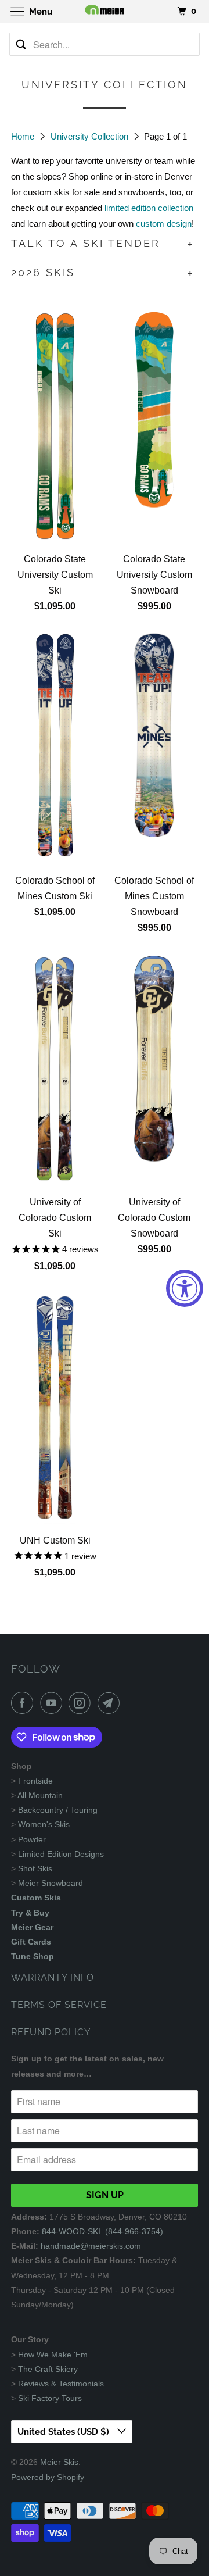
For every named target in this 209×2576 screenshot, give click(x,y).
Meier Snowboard (51, 1883)
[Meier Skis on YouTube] (53, 1703)
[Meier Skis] (105, 11)
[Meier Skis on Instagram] (82, 1703)
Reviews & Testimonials (61, 2384)
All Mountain (40, 1795)
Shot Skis (35, 1868)
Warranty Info (53, 1977)
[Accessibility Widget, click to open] (185, 1288)
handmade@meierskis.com (91, 2246)
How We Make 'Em (53, 2355)
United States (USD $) (64, 2432)
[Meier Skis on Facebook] (24, 1703)
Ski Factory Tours (50, 2398)
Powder (32, 1839)
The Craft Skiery (48, 2369)
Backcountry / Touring (58, 1810)
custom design (164, 224)
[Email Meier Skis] (111, 1703)
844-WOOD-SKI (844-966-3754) (102, 2231)
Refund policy (51, 2032)
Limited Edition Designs (61, 1854)
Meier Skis (59, 2462)
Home (24, 136)
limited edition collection (149, 208)
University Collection (91, 136)
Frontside (35, 1781)
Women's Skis (44, 1824)
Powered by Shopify (48, 2477)
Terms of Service (59, 2005)
